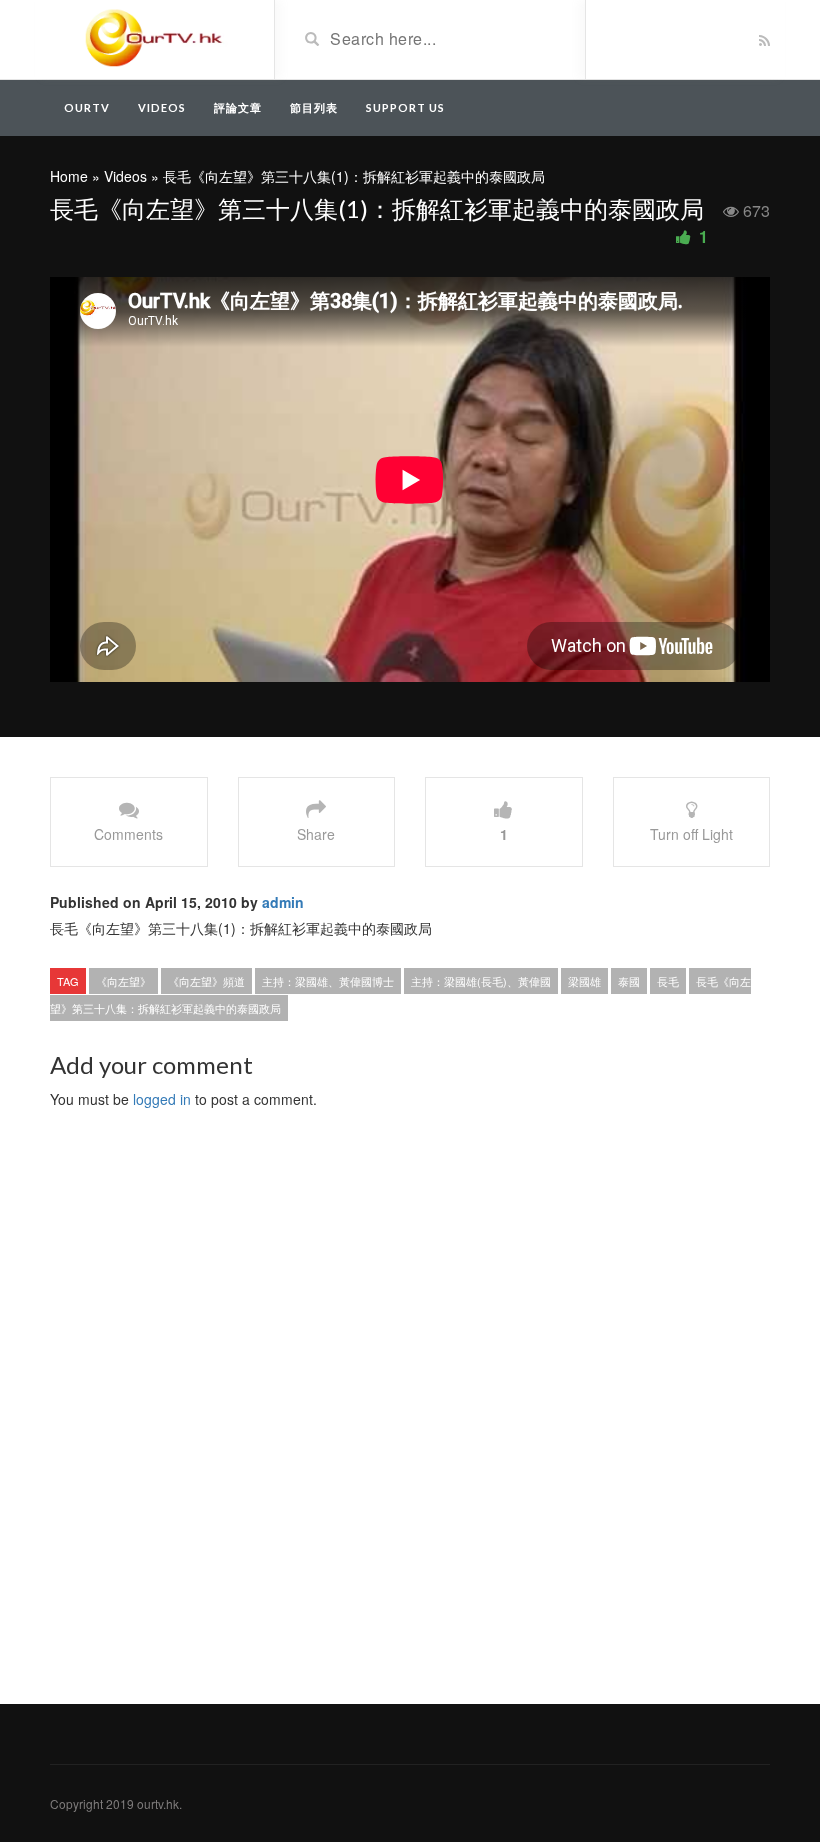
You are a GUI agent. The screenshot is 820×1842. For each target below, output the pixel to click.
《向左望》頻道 (206, 981)
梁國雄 (584, 981)
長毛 (668, 981)
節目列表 (314, 107)
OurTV (87, 107)
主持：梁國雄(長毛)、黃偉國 (481, 981)
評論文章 (238, 107)
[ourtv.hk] (154, 38)
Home (69, 176)
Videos (162, 107)
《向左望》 (123, 981)
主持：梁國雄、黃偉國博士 (328, 981)
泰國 (629, 981)
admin (283, 902)
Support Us (405, 107)
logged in (162, 1099)
